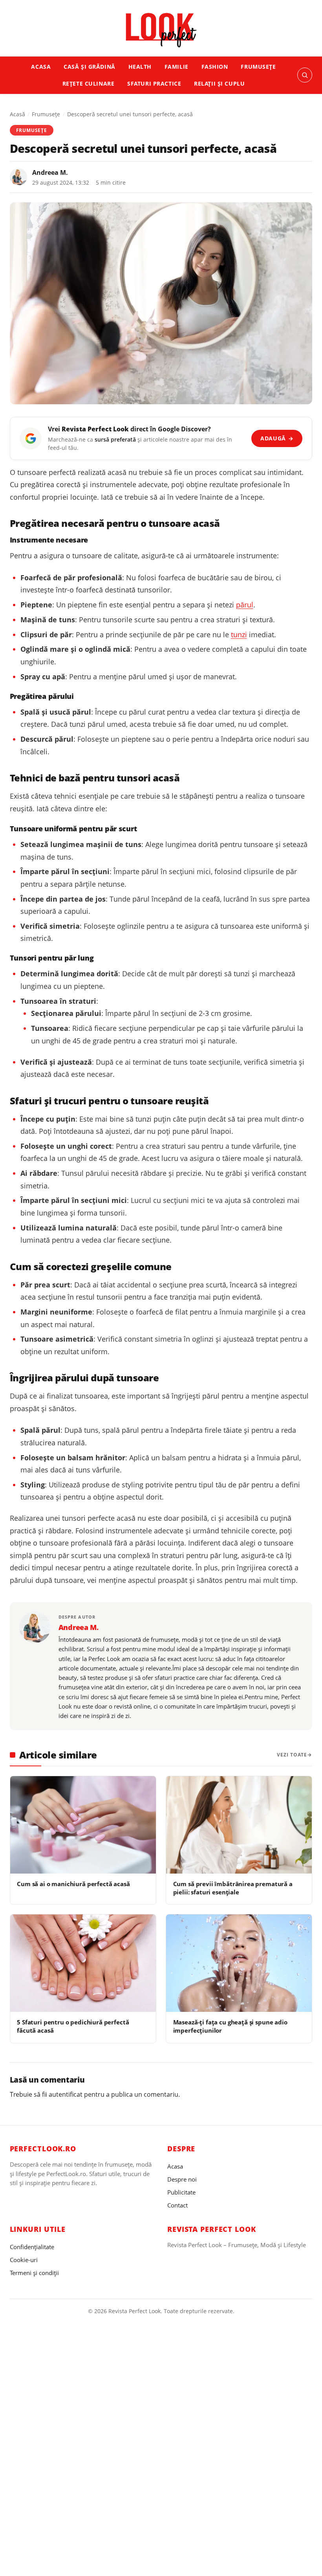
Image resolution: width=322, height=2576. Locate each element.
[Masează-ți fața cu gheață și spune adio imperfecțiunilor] (239, 1963)
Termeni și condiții (34, 2273)
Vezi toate (292, 1755)
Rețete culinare (89, 83)
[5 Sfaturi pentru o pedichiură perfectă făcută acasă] (83, 1963)
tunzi (239, 634)
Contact (177, 2205)
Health (140, 67)
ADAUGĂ (277, 438)
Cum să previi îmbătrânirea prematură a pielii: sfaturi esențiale (233, 1888)
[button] (305, 75)
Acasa (41, 67)
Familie (177, 67)
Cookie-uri (24, 2260)
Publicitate (181, 2192)
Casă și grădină (90, 67)
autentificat (66, 2094)
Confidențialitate (32, 2247)
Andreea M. (50, 172)
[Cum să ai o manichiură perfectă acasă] (83, 1825)
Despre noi (182, 2179)
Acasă (17, 114)
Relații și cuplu (219, 83)
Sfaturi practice (154, 83)
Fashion (215, 67)
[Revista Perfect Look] (161, 30)
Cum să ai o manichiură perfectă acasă (73, 1884)
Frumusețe (258, 67)
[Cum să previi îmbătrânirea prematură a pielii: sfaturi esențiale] (239, 1825)
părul (245, 605)
